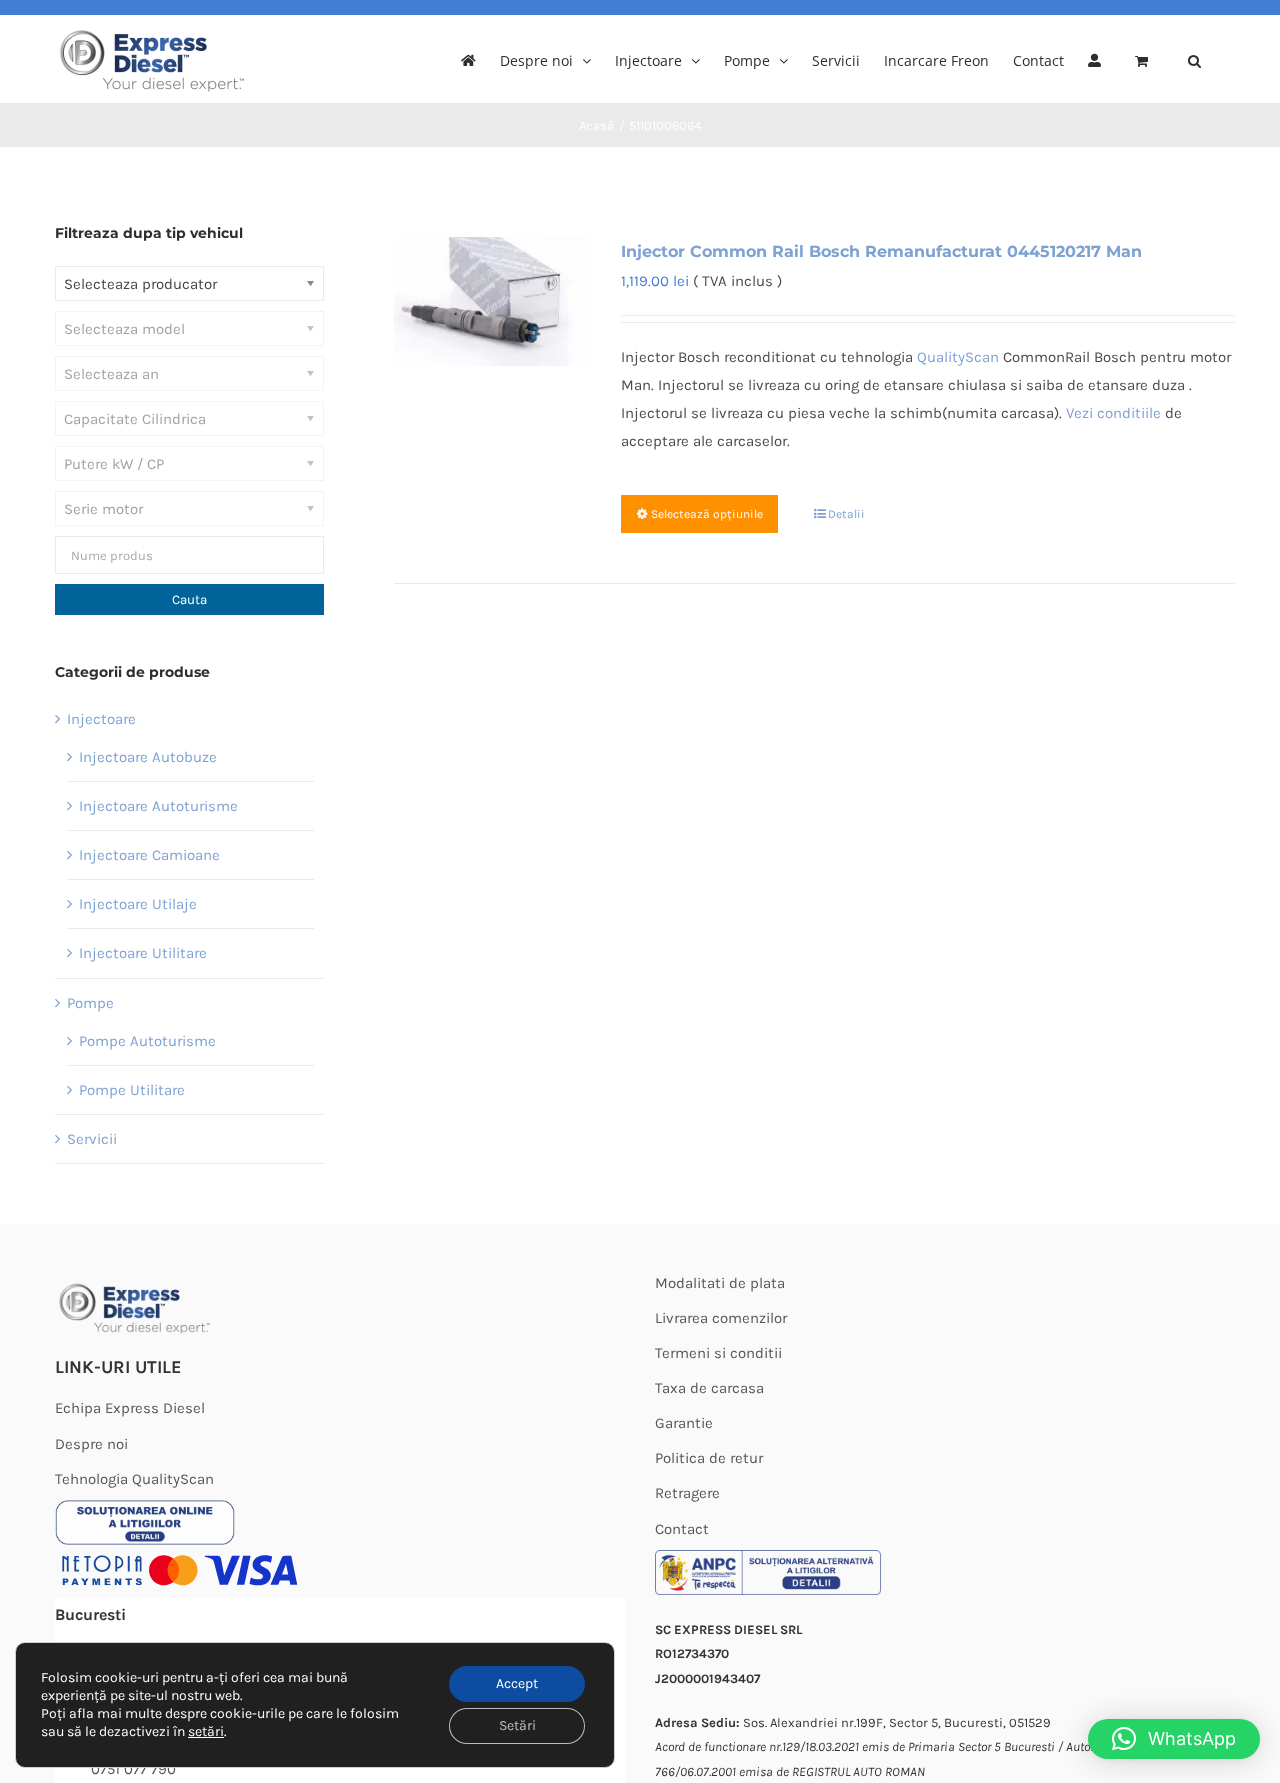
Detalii (846, 514)
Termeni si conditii (718, 1353)
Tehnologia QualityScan (134, 1479)
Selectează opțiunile (707, 514)
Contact (682, 1529)
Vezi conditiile (1113, 413)
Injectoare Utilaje (138, 904)
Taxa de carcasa (709, 1388)
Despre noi (91, 1444)
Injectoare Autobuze (148, 757)
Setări (517, 1725)
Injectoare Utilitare (143, 953)
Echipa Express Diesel (130, 1408)
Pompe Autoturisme (147, 1041)
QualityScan (958, 357)
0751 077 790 (133, 1769)
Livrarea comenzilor (721, 1318)
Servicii (92, 1139)
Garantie (684, 1423)
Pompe (90, 1003)
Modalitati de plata (720, 1283)
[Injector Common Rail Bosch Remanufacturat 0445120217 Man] (490, 301)
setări (206, 1731)
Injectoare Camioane (149, 855)
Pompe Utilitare (132, 1090)
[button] (1194, 59)
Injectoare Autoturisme (158, 806)
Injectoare (101, 719)
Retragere (687, 1493)
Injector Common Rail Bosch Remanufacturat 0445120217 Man (881, 251)
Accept (517, 1683)
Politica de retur (709, 1458)
